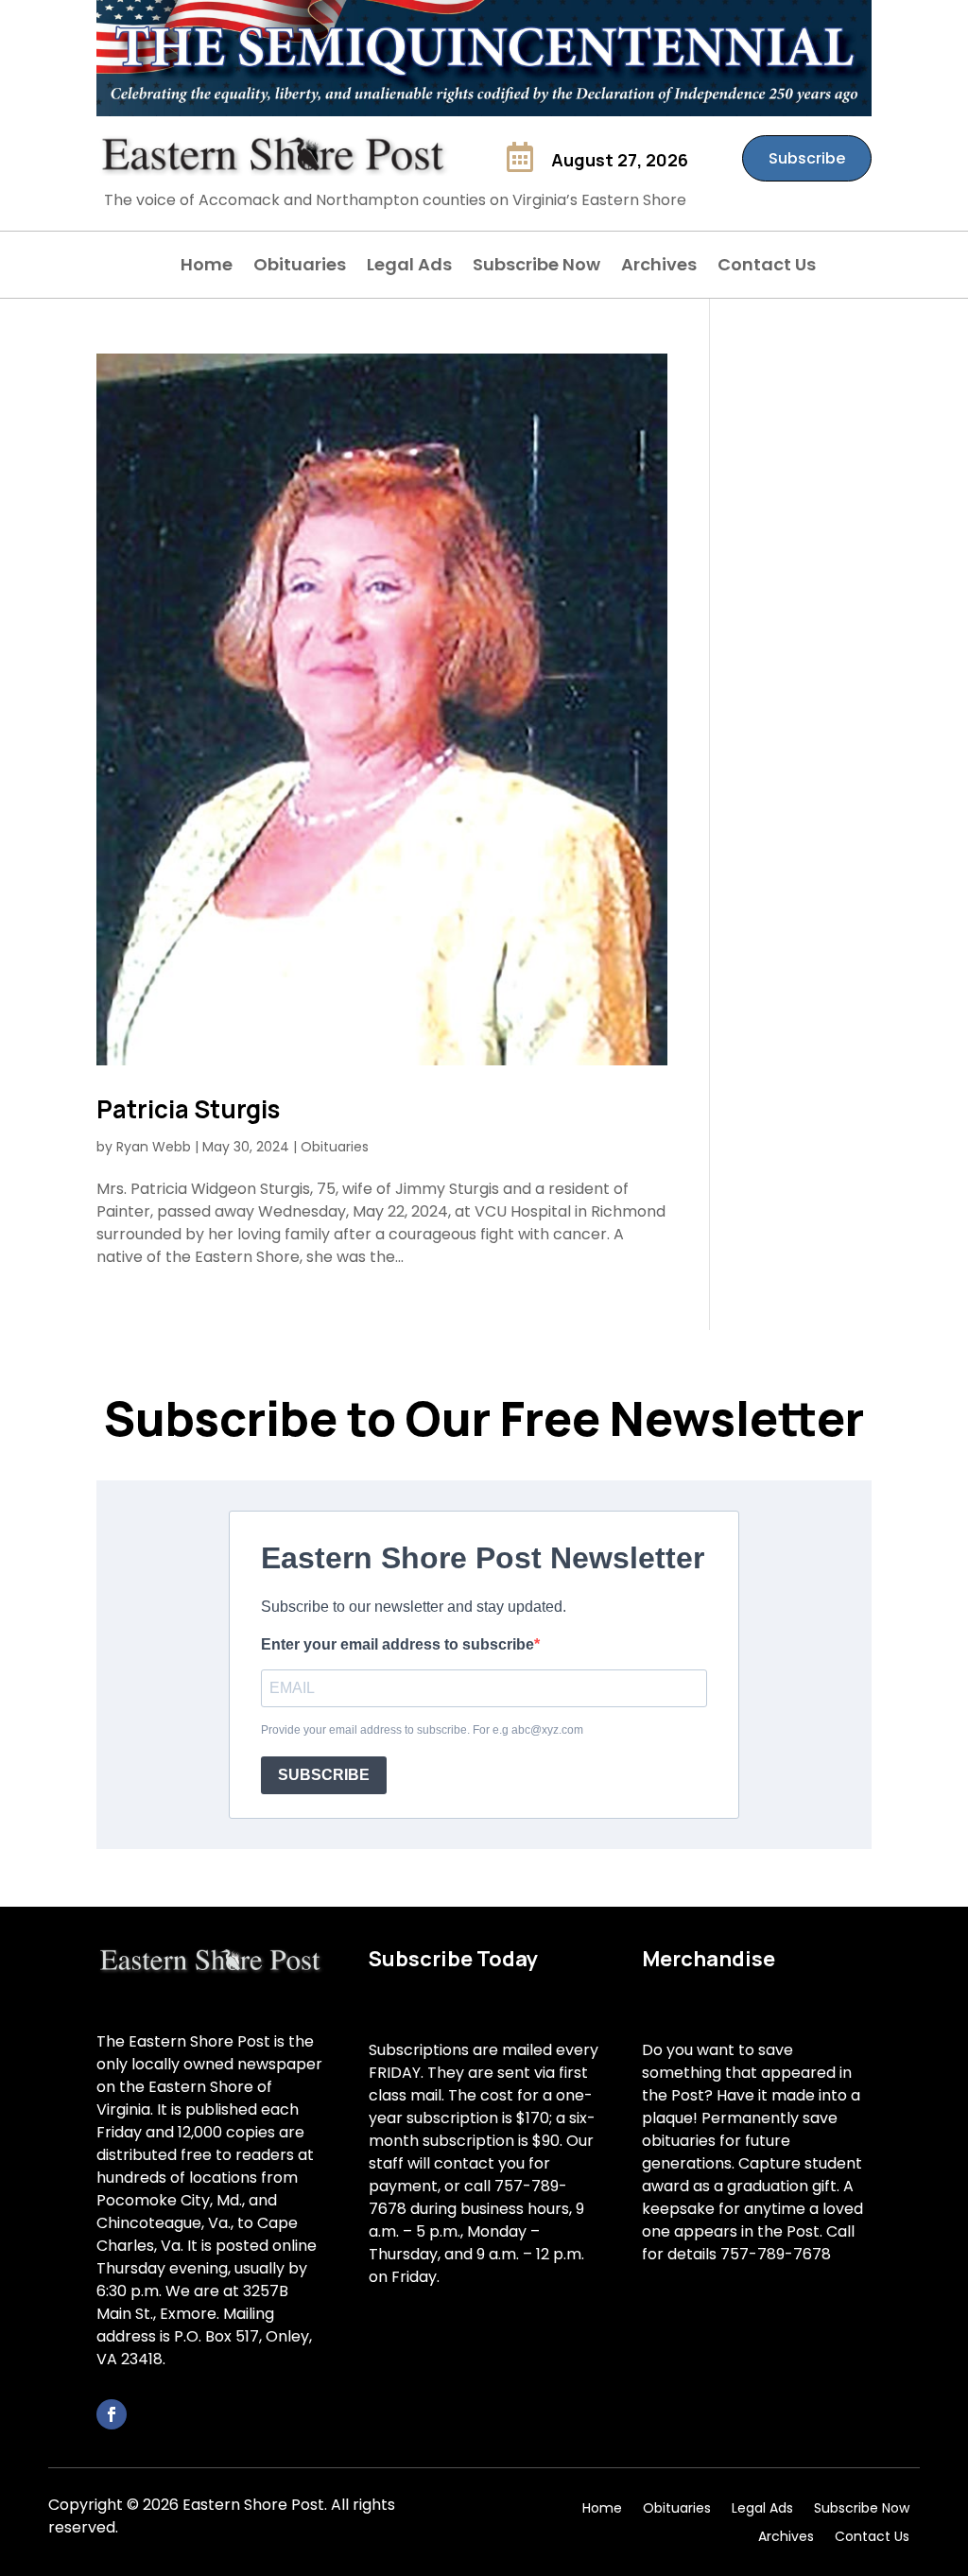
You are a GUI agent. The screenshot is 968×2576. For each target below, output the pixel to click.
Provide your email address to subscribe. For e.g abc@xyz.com (422, 1730)
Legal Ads (409, 267)
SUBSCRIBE (324, 1775)
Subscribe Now (536, 267)
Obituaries (300, 267)
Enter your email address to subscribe (398, 1644)
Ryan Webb (154, 1147)
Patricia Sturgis (188, 1109)
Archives (659, 267)
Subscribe (807, 158)
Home (207, 267)
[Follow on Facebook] (112, 2414)
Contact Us (767, 267)
